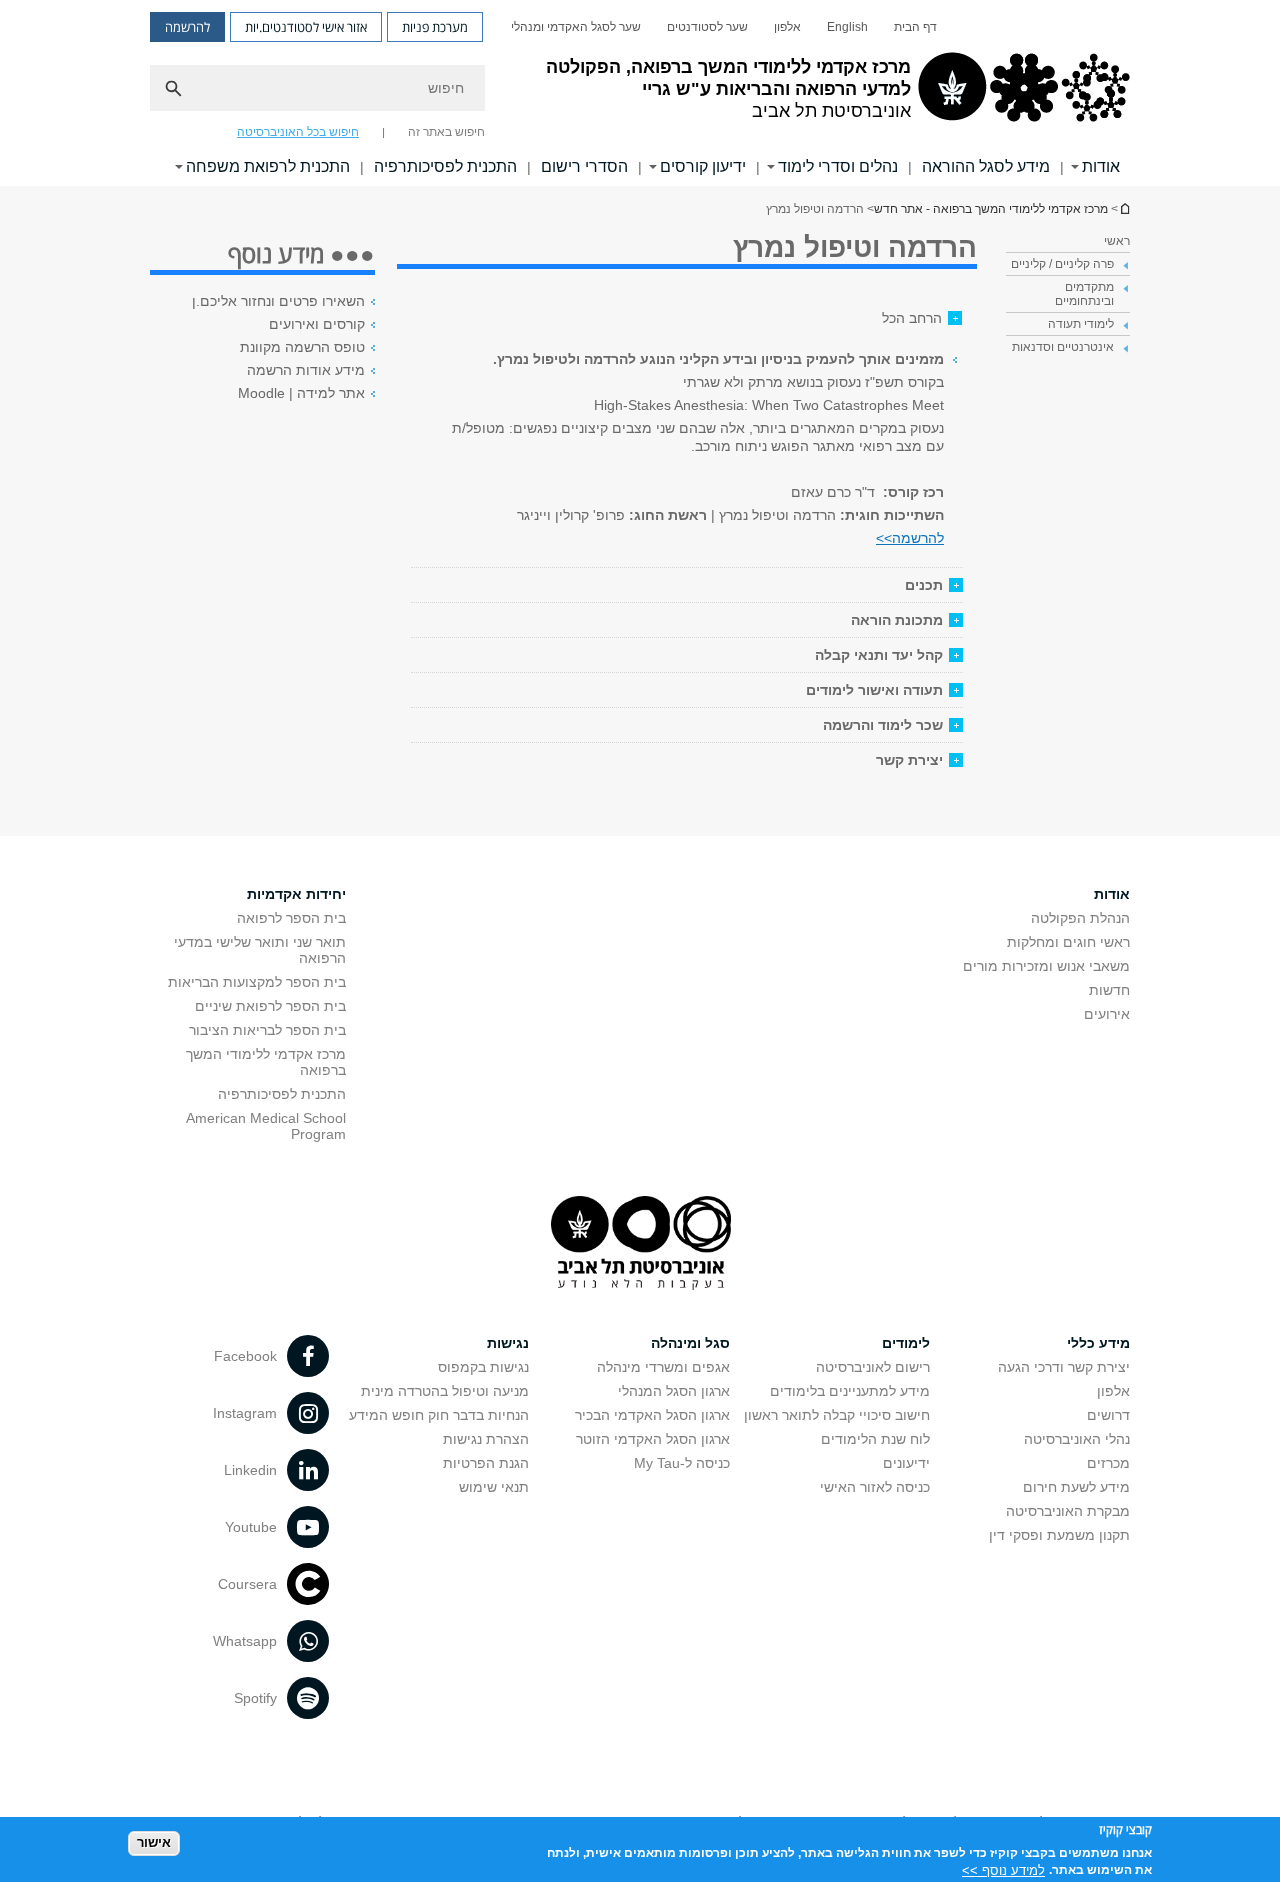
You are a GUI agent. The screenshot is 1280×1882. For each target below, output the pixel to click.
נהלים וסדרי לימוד (838, 166)
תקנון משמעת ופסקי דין (1059, 1535)
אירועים (1107, 1014)
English (847, 27)
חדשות (1109, 990)
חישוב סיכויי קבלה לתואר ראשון (837, 1415)
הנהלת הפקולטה (1080, 918)
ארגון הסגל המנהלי (674, 1391)
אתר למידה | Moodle (301, 393)
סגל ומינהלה (690, 1343)
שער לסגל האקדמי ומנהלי (576, 27)
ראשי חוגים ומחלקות (1068, 942)
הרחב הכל (912, 318)
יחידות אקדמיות (296, 894)
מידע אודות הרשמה (306, 370)
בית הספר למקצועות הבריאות (257, 982)
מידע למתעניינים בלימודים (850, 1391)
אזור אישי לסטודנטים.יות (306, 27)
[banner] (640, 93)
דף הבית (915, 27)
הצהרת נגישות (486, 1439)
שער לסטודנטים (707, 27)
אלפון (787, 27)
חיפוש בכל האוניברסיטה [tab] (298, 132)
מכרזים (1108, 1463)
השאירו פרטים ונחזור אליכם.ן (278, 301)
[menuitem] (915, 27)
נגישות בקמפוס (483, 1367)
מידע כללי (1098, 1343)
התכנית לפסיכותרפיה (445, 166)
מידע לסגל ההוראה (986, 166)
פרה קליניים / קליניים (1062, 264)
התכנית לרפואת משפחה (268, 166)
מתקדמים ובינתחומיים (1084, 294)
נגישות (508, 1343)
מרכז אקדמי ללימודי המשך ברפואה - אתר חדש (1124, 208)
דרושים (1108, 1415)
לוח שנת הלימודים (875, 1439)
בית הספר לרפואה (291, 918)
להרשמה (187, 27)
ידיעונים (906, 1463)
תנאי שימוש (494, 1487)
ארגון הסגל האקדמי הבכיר (652, 1415)
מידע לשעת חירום (1076, 1487)
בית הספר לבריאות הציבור (267, 1030)
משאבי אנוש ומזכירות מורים (1046, 966)
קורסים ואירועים (317, 324)
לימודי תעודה (1081, 324)
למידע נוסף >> (1003, 1869)
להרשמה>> (910, 538)
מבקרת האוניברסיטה (1068, 1511)
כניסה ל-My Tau (682, 1463)
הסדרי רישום (584, 166)
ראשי (1117, 241)
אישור (154, 1842)
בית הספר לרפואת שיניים (270, 1006)
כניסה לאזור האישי (875, 1487)
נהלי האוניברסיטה (1077, 1439)
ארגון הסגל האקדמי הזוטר (653, 1439)
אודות (1101, 166)
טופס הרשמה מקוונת (302, 347)
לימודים (906, 1343)
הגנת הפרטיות (486, 1463)
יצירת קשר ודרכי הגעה (1064, 1367)
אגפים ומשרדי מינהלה (663, 1367)
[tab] (687, 585)
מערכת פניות (435, 27)
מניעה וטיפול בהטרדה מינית (445, 1391)
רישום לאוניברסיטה (873, 1367)
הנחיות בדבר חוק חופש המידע (439, 1415)
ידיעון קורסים (703, 166)
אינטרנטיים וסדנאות (1063, 347)
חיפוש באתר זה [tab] (446, 132)
